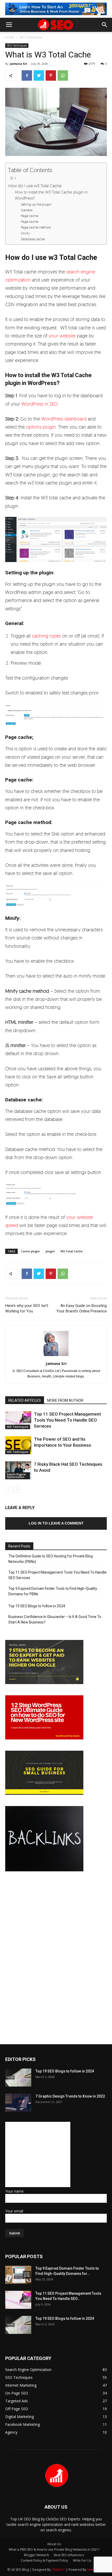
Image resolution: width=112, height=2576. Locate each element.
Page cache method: (36, 227)
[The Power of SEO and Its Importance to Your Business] (18, 1445)
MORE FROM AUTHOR (65, 1400)
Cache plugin (30, 1251)
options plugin (41, 427)
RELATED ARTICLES (25, 1400)
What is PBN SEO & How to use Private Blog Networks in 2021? (54, 2549)
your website (62, 336)
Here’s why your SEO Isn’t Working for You (27, 1308)
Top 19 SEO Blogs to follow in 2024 (37, 1606)
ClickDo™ (59, 2570)
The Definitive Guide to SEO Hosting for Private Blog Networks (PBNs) (51, 1559)
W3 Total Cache (71, 1251)
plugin (50, 1251)
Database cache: (33, 239)
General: (27, 210)
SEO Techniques (31, 37)
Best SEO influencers (69, 2555)
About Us (54, 2544)
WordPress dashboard (64, 419)
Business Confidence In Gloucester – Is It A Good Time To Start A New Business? (55, 1619)
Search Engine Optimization (16, 1476)
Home (10, 37)
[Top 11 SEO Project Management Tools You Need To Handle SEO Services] (18, 1420)
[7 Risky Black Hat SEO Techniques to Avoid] (18, 1470)
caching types (46, 636)
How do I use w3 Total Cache (35, 186)
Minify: (26, 233)
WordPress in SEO (39, 404)
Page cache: (30, 221)
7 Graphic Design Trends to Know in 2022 (70, 2096)
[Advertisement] (38, 2154)
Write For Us (82, 2560)
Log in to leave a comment (56, 1523)
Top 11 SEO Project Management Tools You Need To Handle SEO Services (67, 1420)
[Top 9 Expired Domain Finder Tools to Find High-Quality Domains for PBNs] (18, 2275)
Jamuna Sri (18, 64)
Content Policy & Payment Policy (44, 2560)
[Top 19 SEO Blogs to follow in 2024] (18, 2078)
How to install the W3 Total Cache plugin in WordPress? (51, 195)
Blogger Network (36, 2555)
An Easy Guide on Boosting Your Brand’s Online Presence (82, 1308)
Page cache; (30, 216)
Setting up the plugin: (36, 204)
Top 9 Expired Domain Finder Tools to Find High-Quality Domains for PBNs (53, 1591)
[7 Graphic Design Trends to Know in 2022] (18, 2103)
